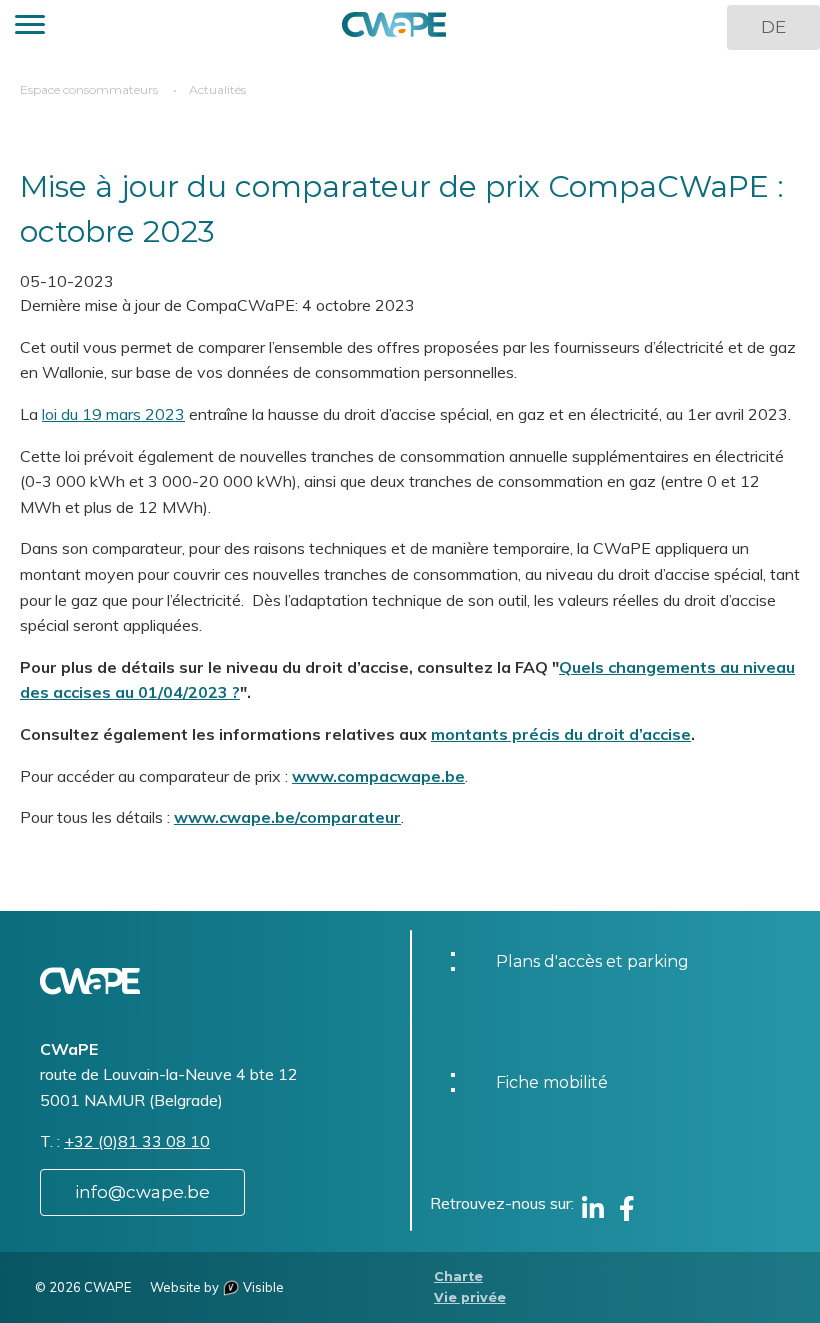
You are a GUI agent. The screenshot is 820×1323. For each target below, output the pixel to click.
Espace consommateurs (89, 89)
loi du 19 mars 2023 (113, 414)
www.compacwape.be (378, 776)
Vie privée (470, 1297)
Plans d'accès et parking (592, 961)
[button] (30, 27)
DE (773, 27)
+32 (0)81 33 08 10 (137, 1141)
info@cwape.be (142, 1192)
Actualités (217, 89)
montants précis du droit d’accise (561, 734)
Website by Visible (217, 1287)
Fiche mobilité (552, 1082)
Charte (458, 1276)
